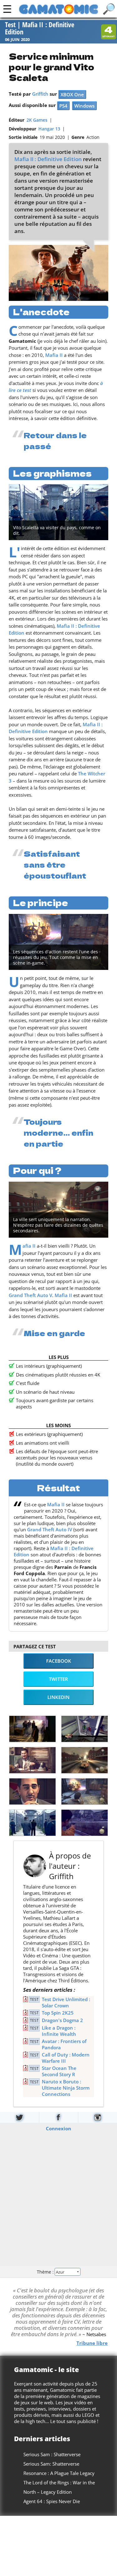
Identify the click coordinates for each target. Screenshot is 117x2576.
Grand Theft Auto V (30, 1295)
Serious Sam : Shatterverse (52, 2454)
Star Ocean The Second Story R (59, 2071)
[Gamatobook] (59, 2117)
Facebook (59, 1661)
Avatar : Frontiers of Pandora (64, 2044)
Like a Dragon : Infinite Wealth (59, 2031)
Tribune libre (92, 2343)
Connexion (58, 2128)
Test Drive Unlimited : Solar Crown (66, 2002)
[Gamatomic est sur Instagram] (98, 2117)
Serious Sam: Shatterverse (51, 2464)
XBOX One (72, 94)
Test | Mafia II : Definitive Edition (40, 29)
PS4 (63, 106)
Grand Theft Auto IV (50, 1529)
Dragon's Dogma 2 (62, 2020)
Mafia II (54, 355)
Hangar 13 (49, 129)
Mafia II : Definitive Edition (48, 159)
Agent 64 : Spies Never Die (52, 2501)
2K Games (37, 120)
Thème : (46, 2272)
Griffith (40, 94)
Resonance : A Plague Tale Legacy (59, 2473)
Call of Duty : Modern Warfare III (66, 2058)
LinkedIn (58, 1697)
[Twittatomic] (19, 2117)
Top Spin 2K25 (58, 2013)
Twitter (58, 1679)
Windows (84, 106)
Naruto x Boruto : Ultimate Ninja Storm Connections (66, 2088)
